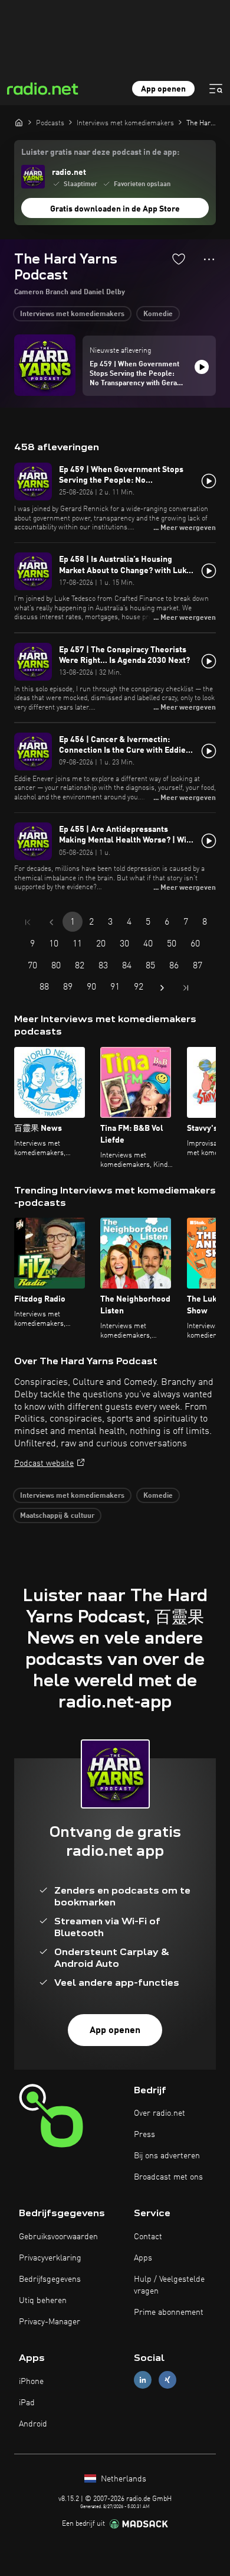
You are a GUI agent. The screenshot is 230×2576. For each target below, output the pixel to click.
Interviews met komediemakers (72, 314)
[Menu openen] (216, 89)
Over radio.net (160, 2113)
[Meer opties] (209, 259)
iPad (27, 2403)
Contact (148, 2237)
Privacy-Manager (50, 2322)
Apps (143, 2258)
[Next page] (162, 988)
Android (33, 2424)
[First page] (28, 922)
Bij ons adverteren (167, 2156)
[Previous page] (51, 922)
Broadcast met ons (168, 2177)
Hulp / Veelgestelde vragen (169, 2285)
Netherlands (122, 2479)
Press (144, 2135)
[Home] (19, 122)
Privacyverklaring (50, 2258)
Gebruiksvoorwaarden (58, 2237)
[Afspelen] (202, 367)
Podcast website (44, 1463)
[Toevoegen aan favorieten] (179, 259)
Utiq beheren (43, 2301)
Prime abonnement (169, 2312)
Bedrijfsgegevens (50, 2279)
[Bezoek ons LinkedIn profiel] (143, 2380)
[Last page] (186, 988)
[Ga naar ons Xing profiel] (167, 2380)
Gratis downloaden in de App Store (115, 209)
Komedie (158, 314)
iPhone (31, 2382)
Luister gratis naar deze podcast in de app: (100, 152)
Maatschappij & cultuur (57, 1516)
